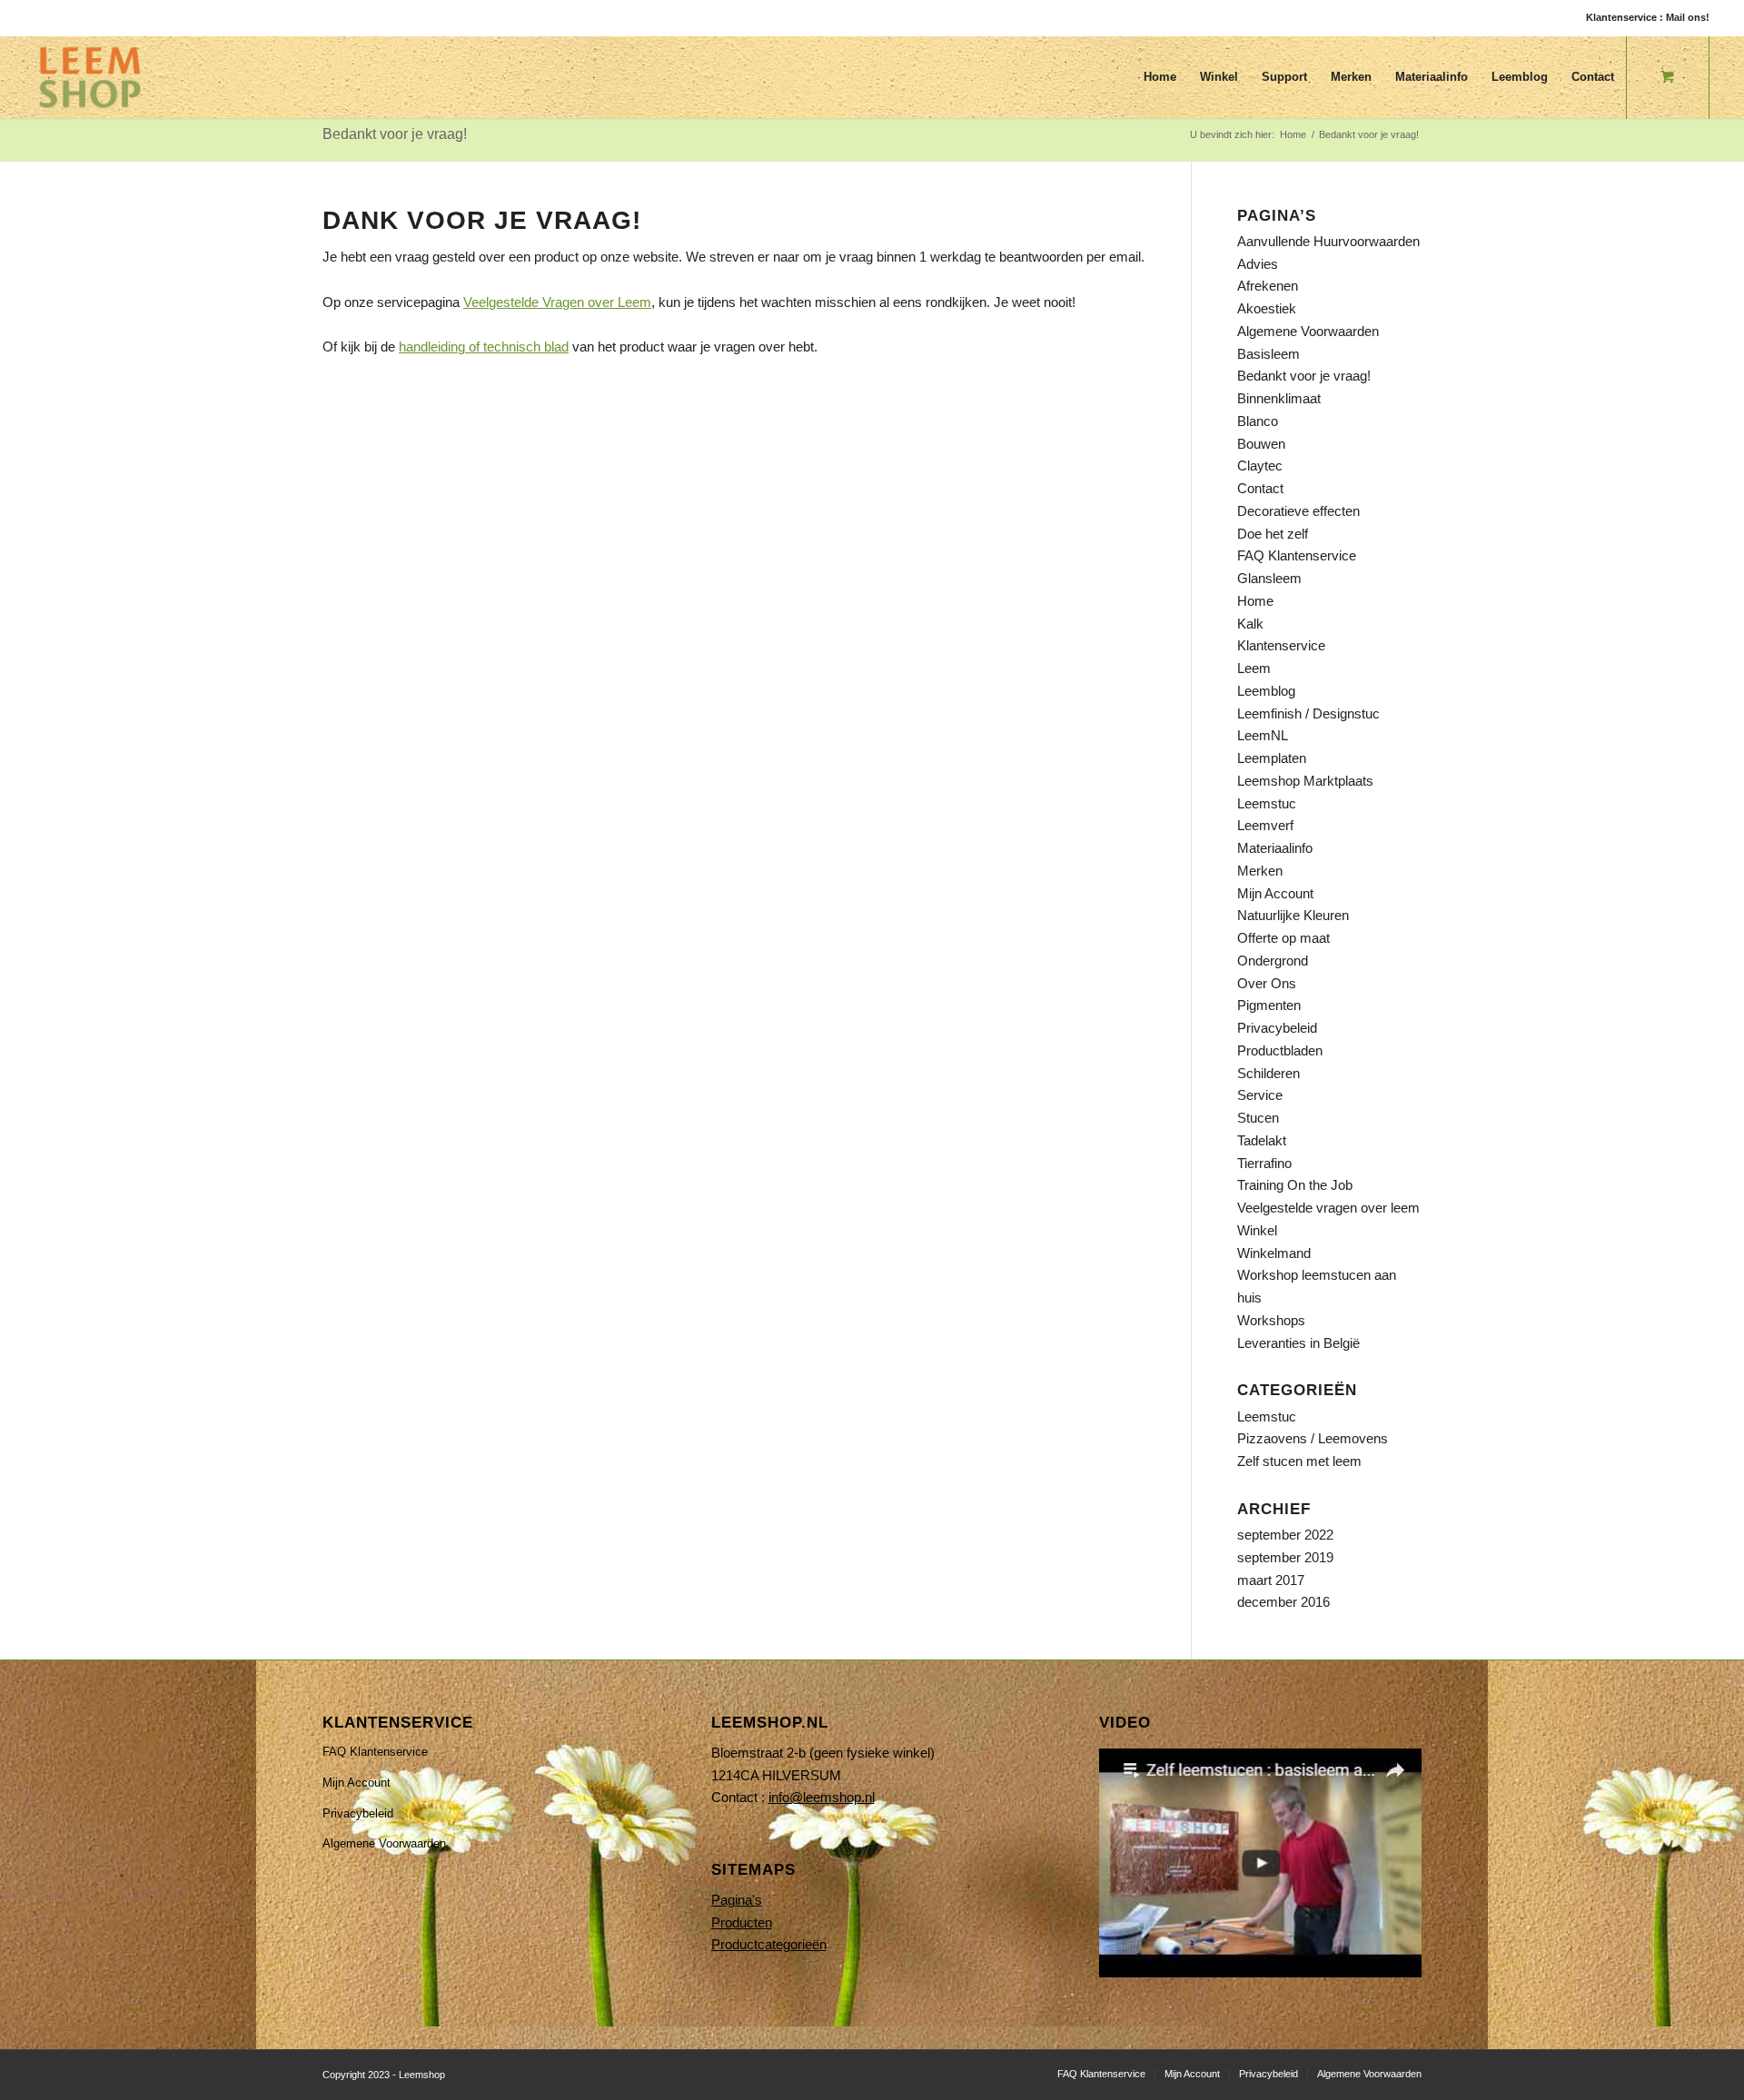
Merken (1260, 871)
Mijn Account (1275, 893)
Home (1255, 601)
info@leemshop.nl (822, 1797)
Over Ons (1267, 983)
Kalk (1250, 624)
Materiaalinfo (1275, 848)
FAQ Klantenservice (1297, 555)
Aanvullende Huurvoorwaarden (1328, 241)
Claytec (1260, 466)
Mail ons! (1688, 17)
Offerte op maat (1283, 938)
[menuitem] (1160, 77)
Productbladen (1280, 1050)
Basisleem (1268, 354)
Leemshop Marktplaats (1305, 781)
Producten (742, 1922)
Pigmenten (1269, 1005)
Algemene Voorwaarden (1308, 331)
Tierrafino (1264, 1163)
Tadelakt (1262, 1140)
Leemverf (1265, 825)
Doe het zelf (1273, 534)
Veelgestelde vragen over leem (1328, 1208)
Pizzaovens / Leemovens (1313, 1438)
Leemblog (1266, 691)
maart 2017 (1271, 1580)
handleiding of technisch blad (484, 347)
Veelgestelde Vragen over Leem (557, 302)
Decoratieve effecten (1298, 511)
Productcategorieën (769, 1944)
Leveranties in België (1298, 1343)
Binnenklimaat (1279, 398)
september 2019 (1285, 1557)
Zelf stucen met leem (1299, 1461)
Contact (1260, 488)
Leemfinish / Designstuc (1308, 713)
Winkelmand (1274, 1253)
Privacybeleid (1277, 1028)
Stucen (1258, 1118)
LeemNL (1263, 735)
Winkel (1257, 1230)
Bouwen (1261, 444)
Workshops (1271, 1320)
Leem (1254, 668)
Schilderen (1268, 1073)
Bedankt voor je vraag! (395, 134)
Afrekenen (1268, 286)
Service (1260, 1095)
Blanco (1258, 421)
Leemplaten (1272, 758)
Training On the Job (1295, 1185)
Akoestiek (1267, 308)
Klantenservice (1281, 645)
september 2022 (1285, 1535)
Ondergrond (1273, 961)
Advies (1258, 264)
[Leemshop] (90, 77)
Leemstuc (1267, 803)
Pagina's (737, 1900)
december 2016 (1283, 1602)
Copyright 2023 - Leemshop (384, 2075)
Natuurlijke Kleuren (1293, 915)
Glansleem (1269, 578)
